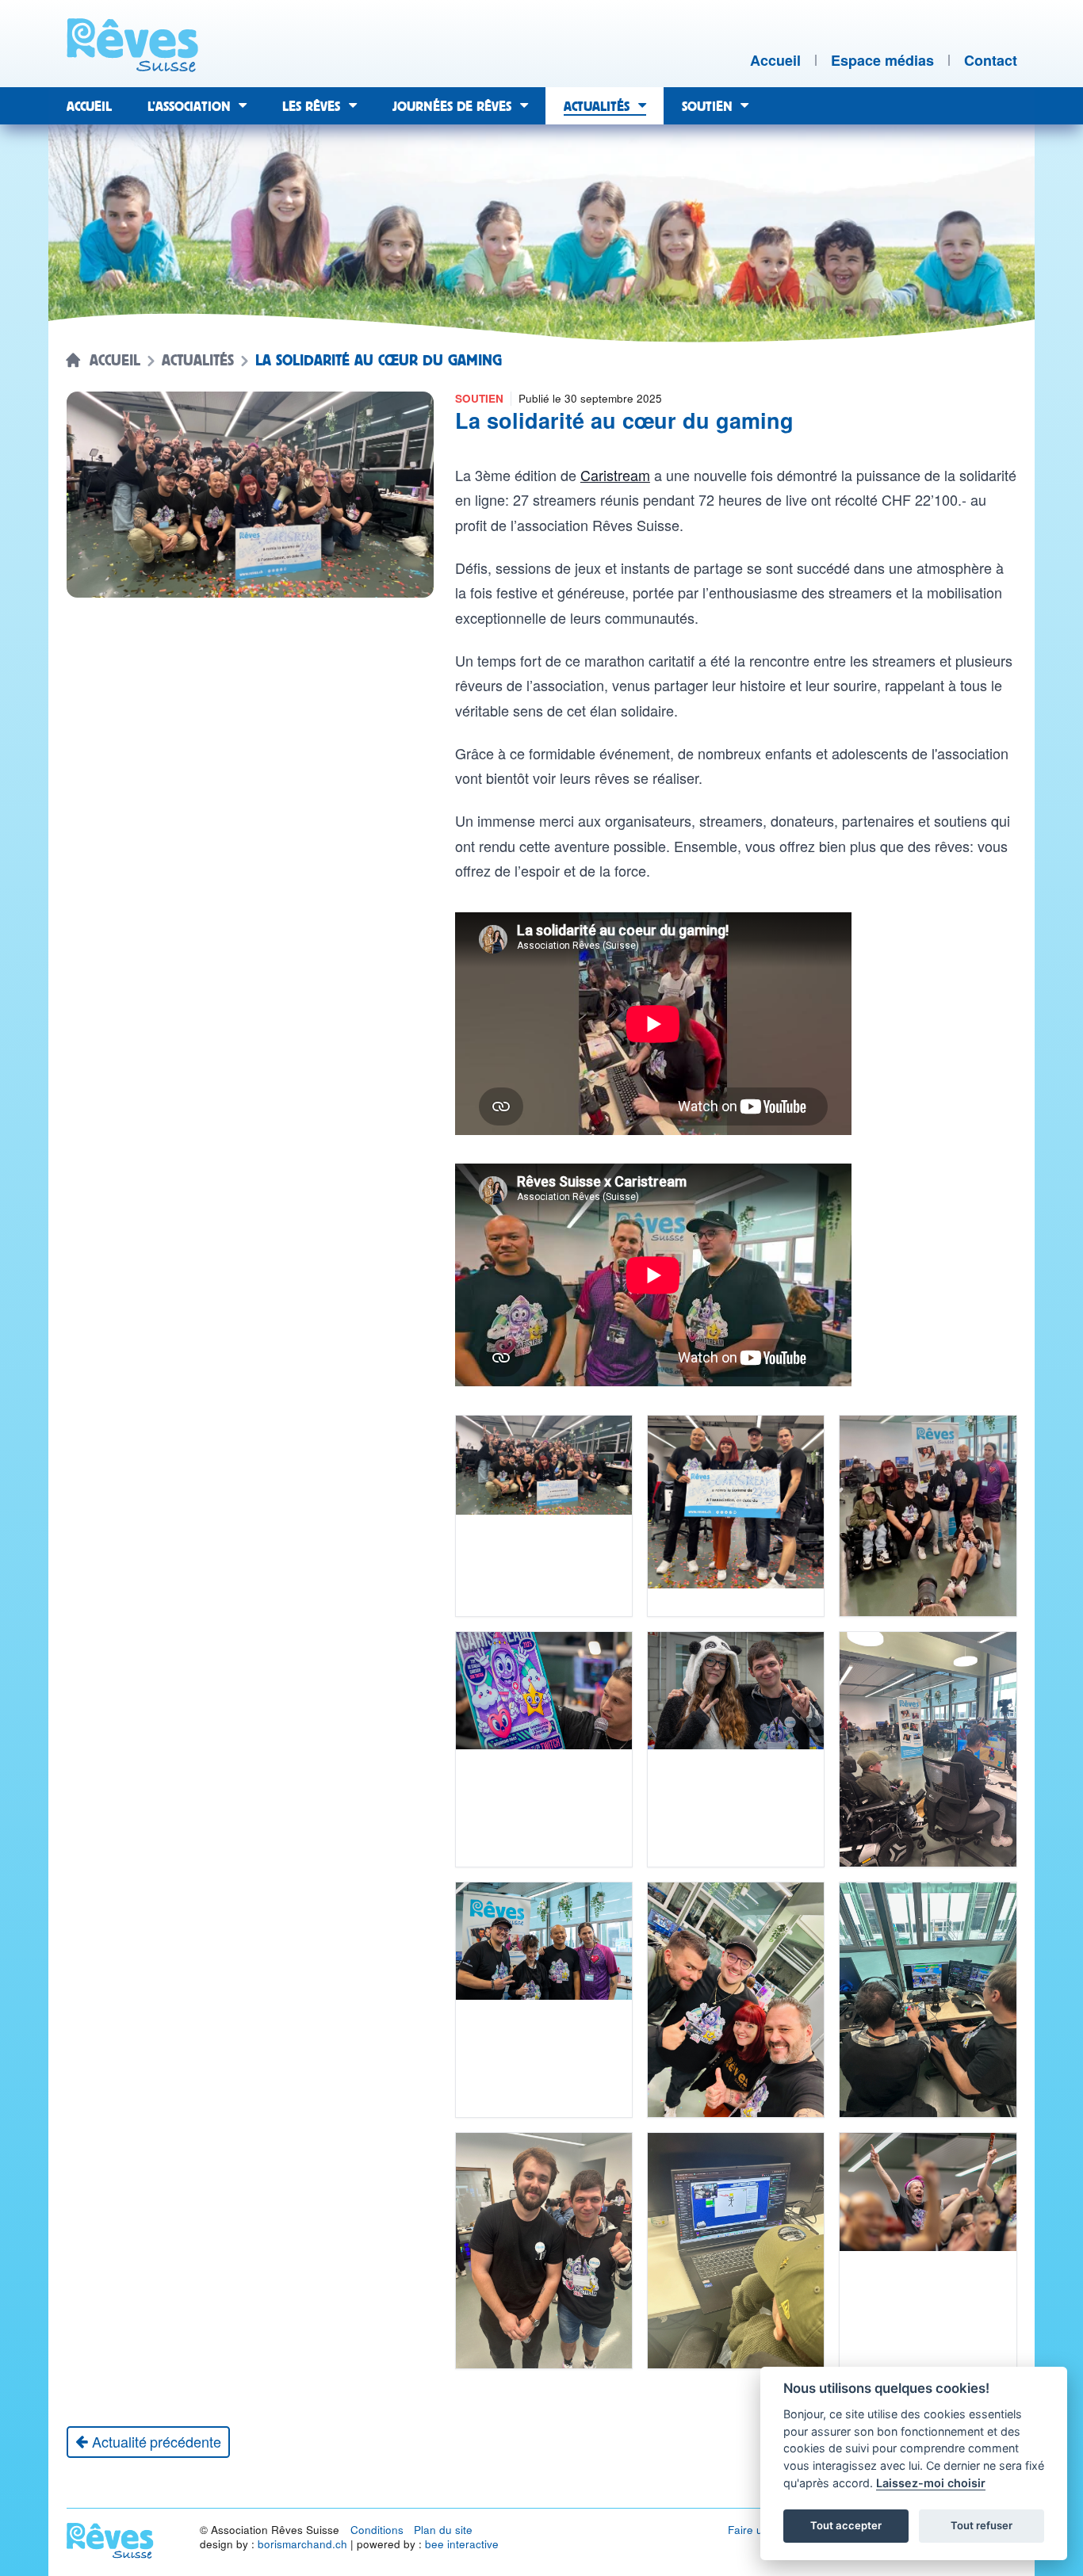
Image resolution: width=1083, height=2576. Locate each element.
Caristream (615, 475)
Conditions (377, 2530)
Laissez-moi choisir (931, 2483)
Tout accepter (846, 2525)
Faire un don (760, 2530)
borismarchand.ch (302, 2544)
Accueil (115, 361)
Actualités (198, 361)
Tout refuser (982, 2525)
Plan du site (443, 2530)
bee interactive (462, 2544)
